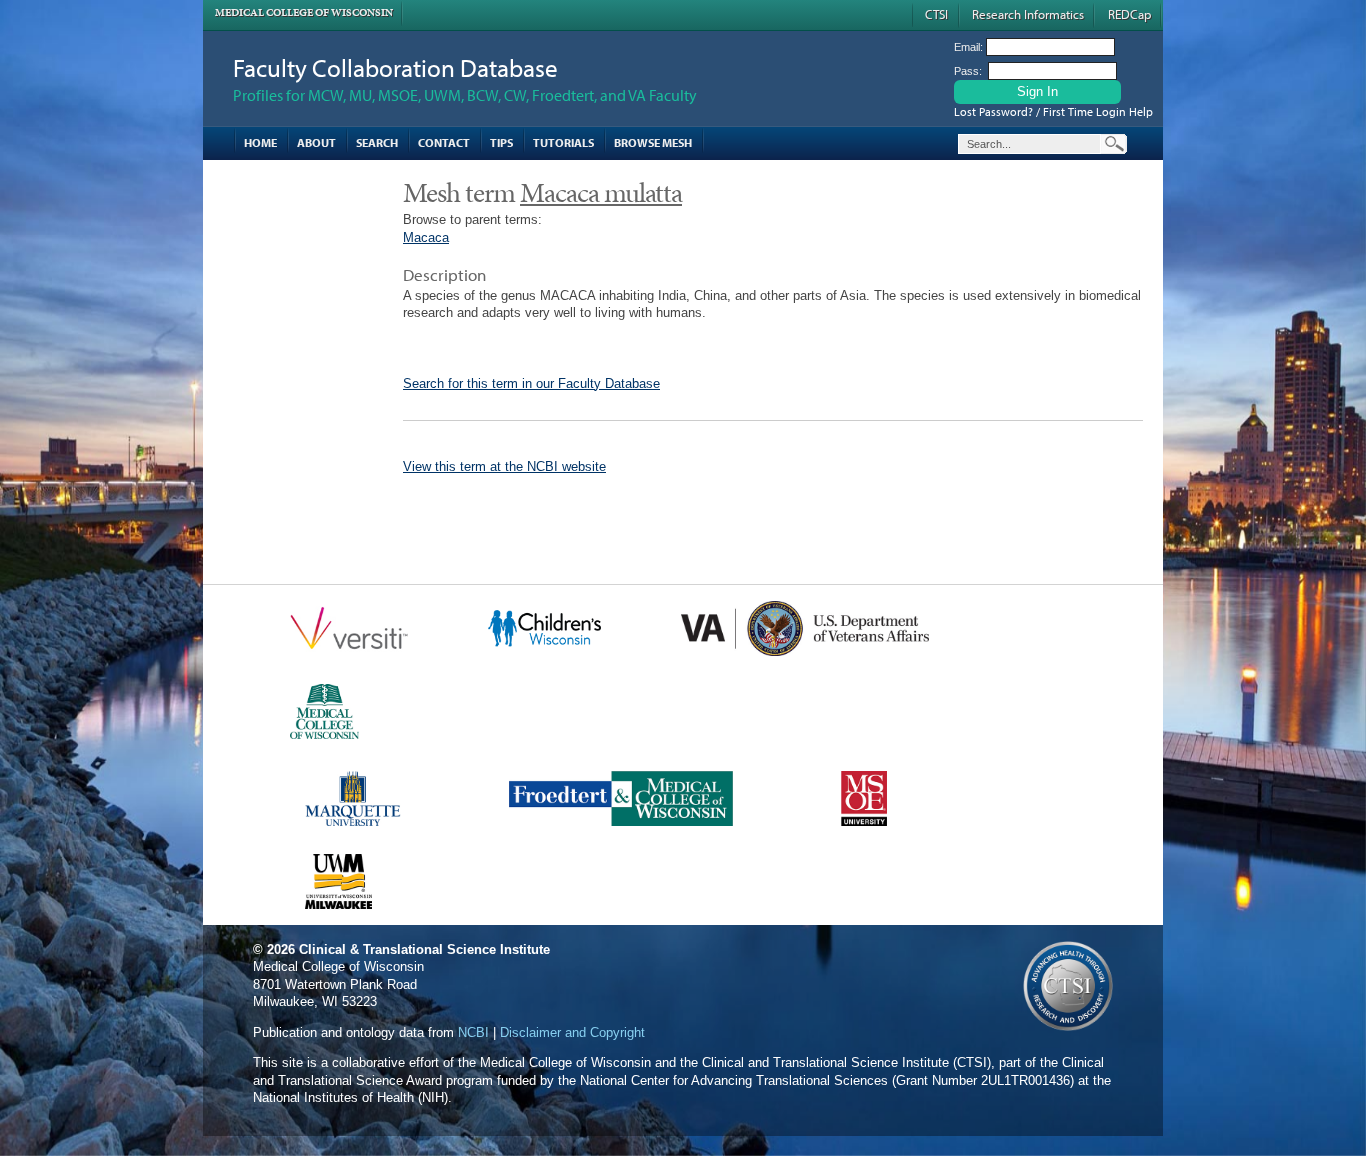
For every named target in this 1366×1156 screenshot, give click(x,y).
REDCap (1129, 14)
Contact (444, 142)
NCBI (473, 1032)
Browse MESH (653, 142)
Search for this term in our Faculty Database (531, 383)
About (316, 142)
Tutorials (563, 142)
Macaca (426, 237)
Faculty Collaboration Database (395, 67)
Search (377, 142)
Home (260, 142)
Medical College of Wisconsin (304, 12)
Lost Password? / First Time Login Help (1053, 111)
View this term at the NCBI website (504, 466)
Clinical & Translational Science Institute (424, 949)
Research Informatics (1028, 14)
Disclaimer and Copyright (572, 1032)
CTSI (936, 14)
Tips (501, 142)
